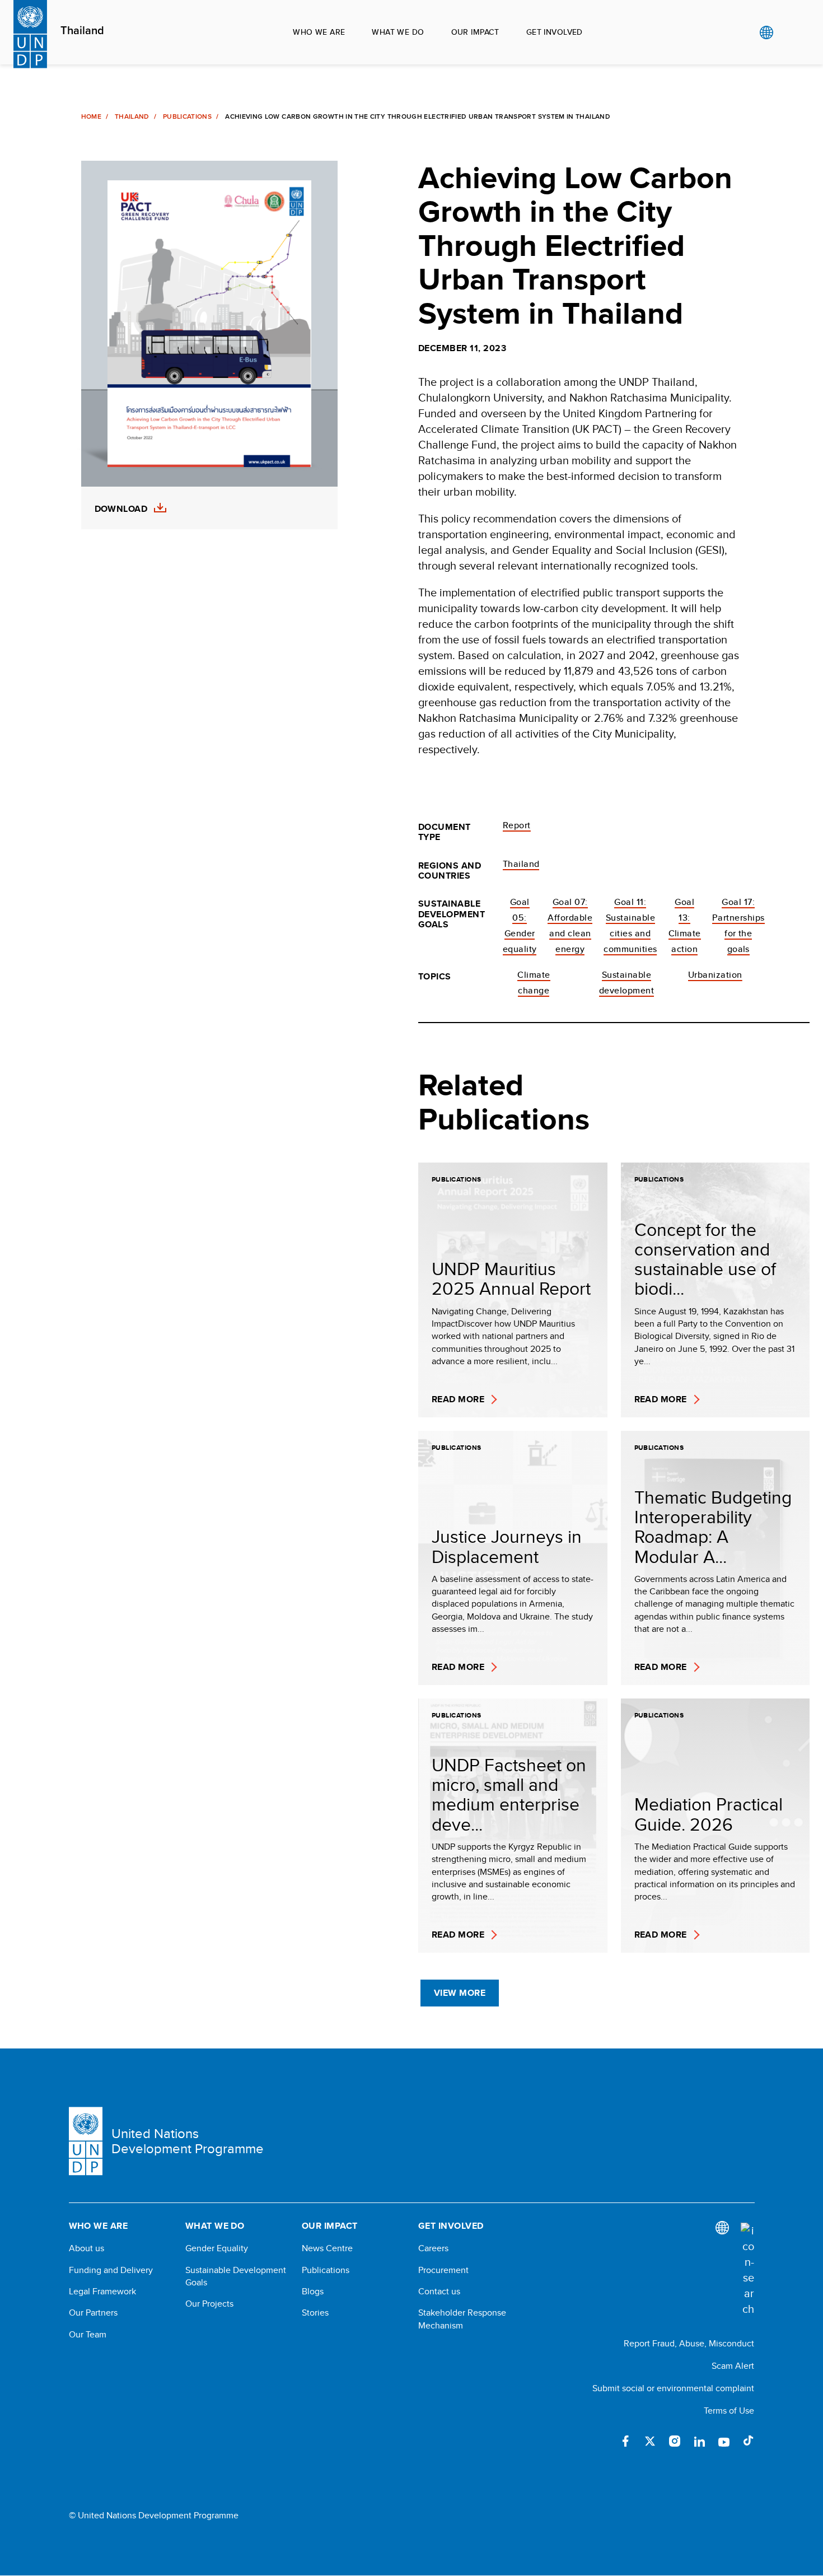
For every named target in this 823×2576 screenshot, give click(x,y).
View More (460, 1993)
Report (517, 825)
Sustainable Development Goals (236, 2276)
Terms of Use (729, 2411)
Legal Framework (102, 2292)
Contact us (439, 2292)
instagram (675, 2441)
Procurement (443, 2270)
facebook (625, 2441)
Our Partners (93, 2313)
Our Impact (475, 32)
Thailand (82, 31)
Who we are (319, 32)
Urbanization (715, 975)
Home (91, 116)
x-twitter (650, 2441)
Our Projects (209, 2304)
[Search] (747, 2270)
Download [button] (121, 509)
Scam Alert (733, 2366)
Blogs (313, 2292)
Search (789, 32)
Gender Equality (217, 2248)
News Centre (327, 2248)
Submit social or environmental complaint (673, 2388)
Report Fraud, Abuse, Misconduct (689, 2343)
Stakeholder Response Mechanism (462, 2319)
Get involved (555, 32)
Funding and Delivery (111, 2270)
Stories (315, 2313)
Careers (433, 2248)
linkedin (699, 2441)
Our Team (88, 2335)
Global (766, 32)
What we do (398, 32)
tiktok (749, 2441)
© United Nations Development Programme (154, 2516)
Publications (187, 116)
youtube (724, 2441)
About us (86, 2248)
